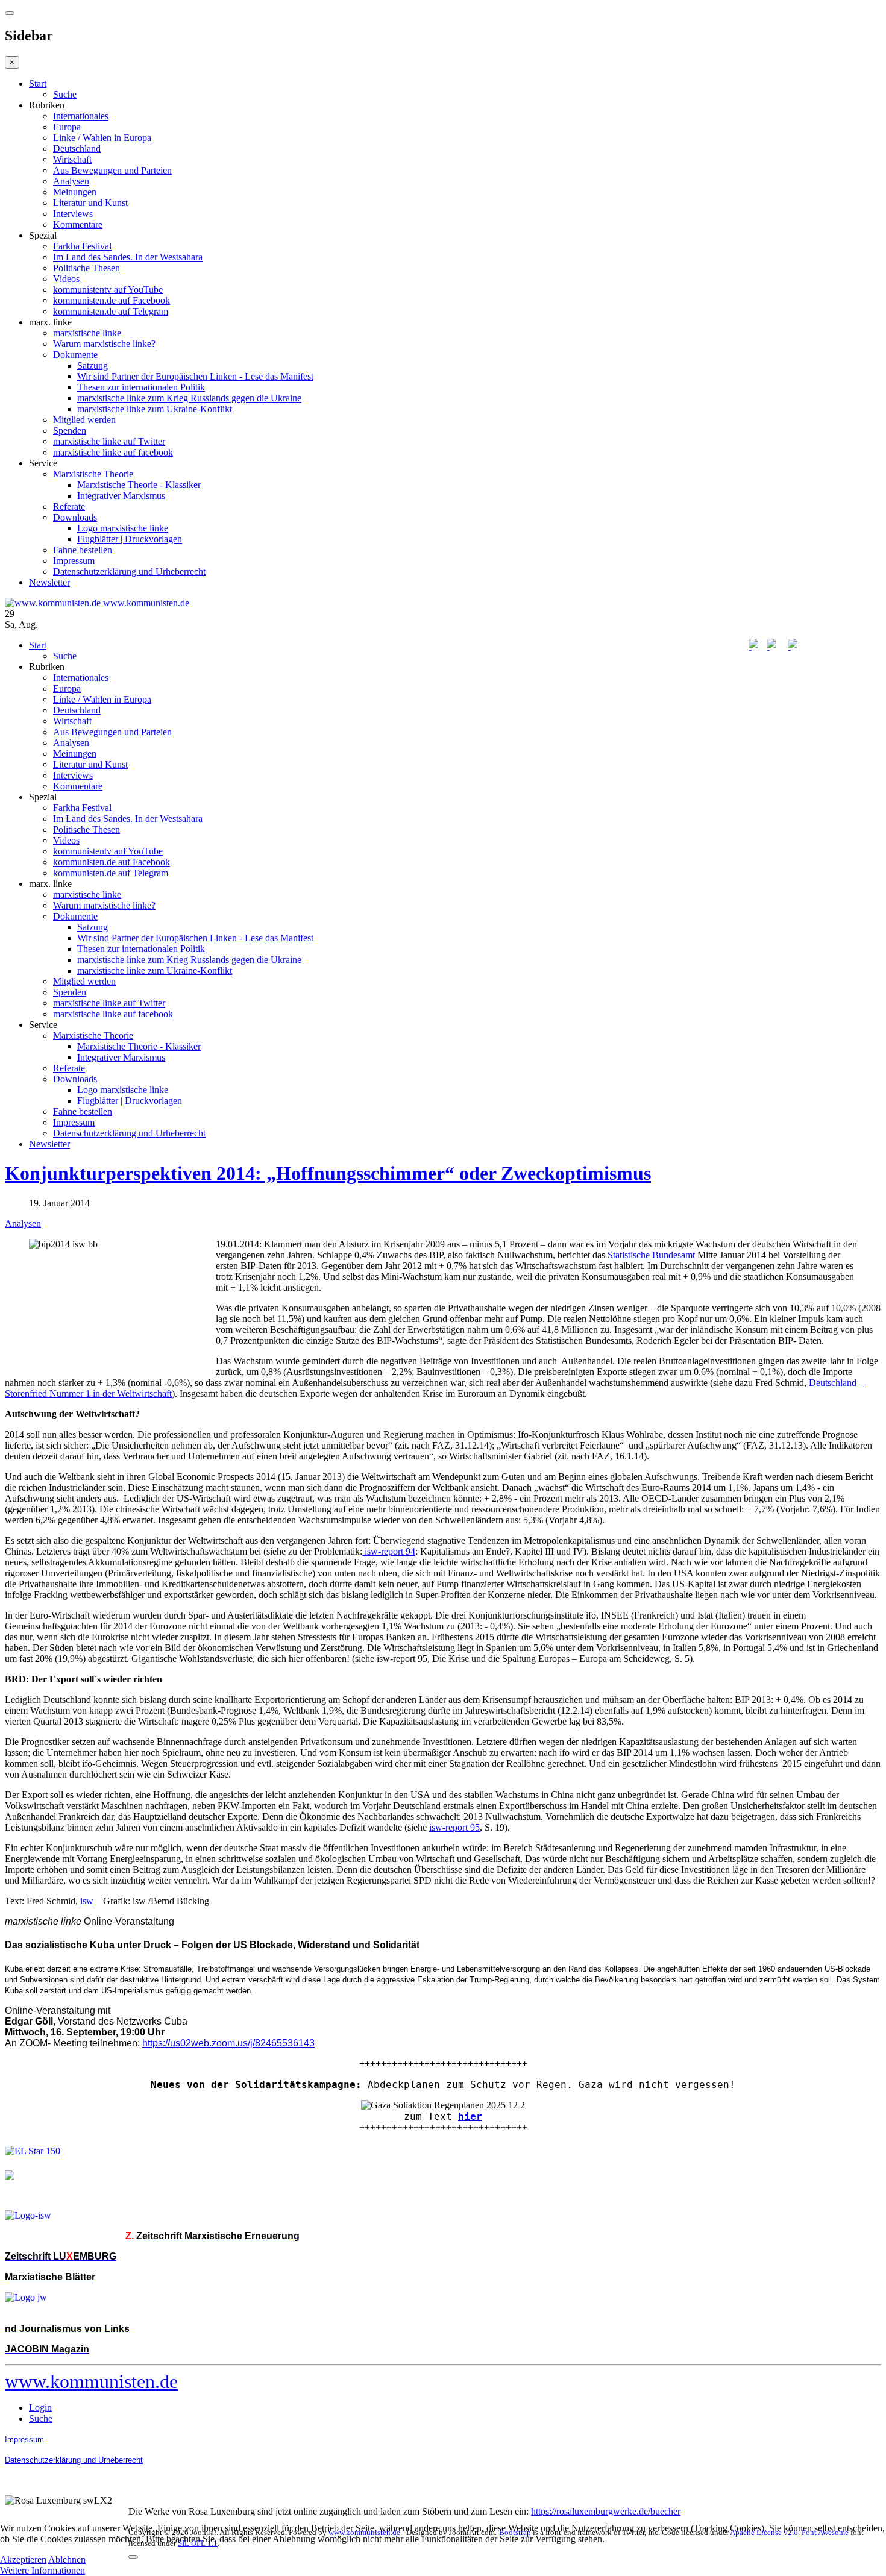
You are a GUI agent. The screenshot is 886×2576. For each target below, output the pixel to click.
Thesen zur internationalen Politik (141, 387)
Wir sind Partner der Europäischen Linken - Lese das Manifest (195, 376)
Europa (67, 127)
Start (38, 83)
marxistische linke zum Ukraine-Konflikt (155, 409)
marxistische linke (87, 333)
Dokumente (75, 355)
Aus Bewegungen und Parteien (112, 170)
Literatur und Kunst (90, 203)
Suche (65, 94)
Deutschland (77, 149)
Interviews (73, 214)
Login (40, 2408)
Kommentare (78, 224)
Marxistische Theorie (93, 474)
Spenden (70, 431)
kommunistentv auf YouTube (108, 290)
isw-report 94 (389, 1551)
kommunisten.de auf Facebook (112, 300)
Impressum (74, 561)
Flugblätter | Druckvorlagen (130, 539)
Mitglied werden (84, 420)
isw (87, 1901)
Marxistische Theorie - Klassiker (139, 485)
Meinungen (75, 192)
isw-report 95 (454, 1827)
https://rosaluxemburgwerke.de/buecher (606, 2511)
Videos (66, 279)
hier (470, 2117)
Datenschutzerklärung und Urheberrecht (129, 572)
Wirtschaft (72, 159)
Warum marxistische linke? (104, 344)
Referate (69, 506)
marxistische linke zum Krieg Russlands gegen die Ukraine (189, 398)
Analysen (71, 181)
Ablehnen (67, 2559)
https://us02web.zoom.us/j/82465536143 (228, 2043)
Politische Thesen (86, 268)
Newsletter (49, 582)
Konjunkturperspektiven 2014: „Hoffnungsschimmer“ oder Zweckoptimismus (328, 1173)
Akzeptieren (23, 2559)
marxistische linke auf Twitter (109, 441)
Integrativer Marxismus (121, 496)
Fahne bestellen (83, 550)
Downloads (75, 517)
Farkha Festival (82, 246)
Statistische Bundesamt (651, 1255)
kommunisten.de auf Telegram (111, 311)
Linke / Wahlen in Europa (102, 138)
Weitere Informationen (42, 2570)
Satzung (93, 365)
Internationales (81, 116)
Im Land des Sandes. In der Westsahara (128, 257)
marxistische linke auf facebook (113, 452)
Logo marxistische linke (123, 528)
